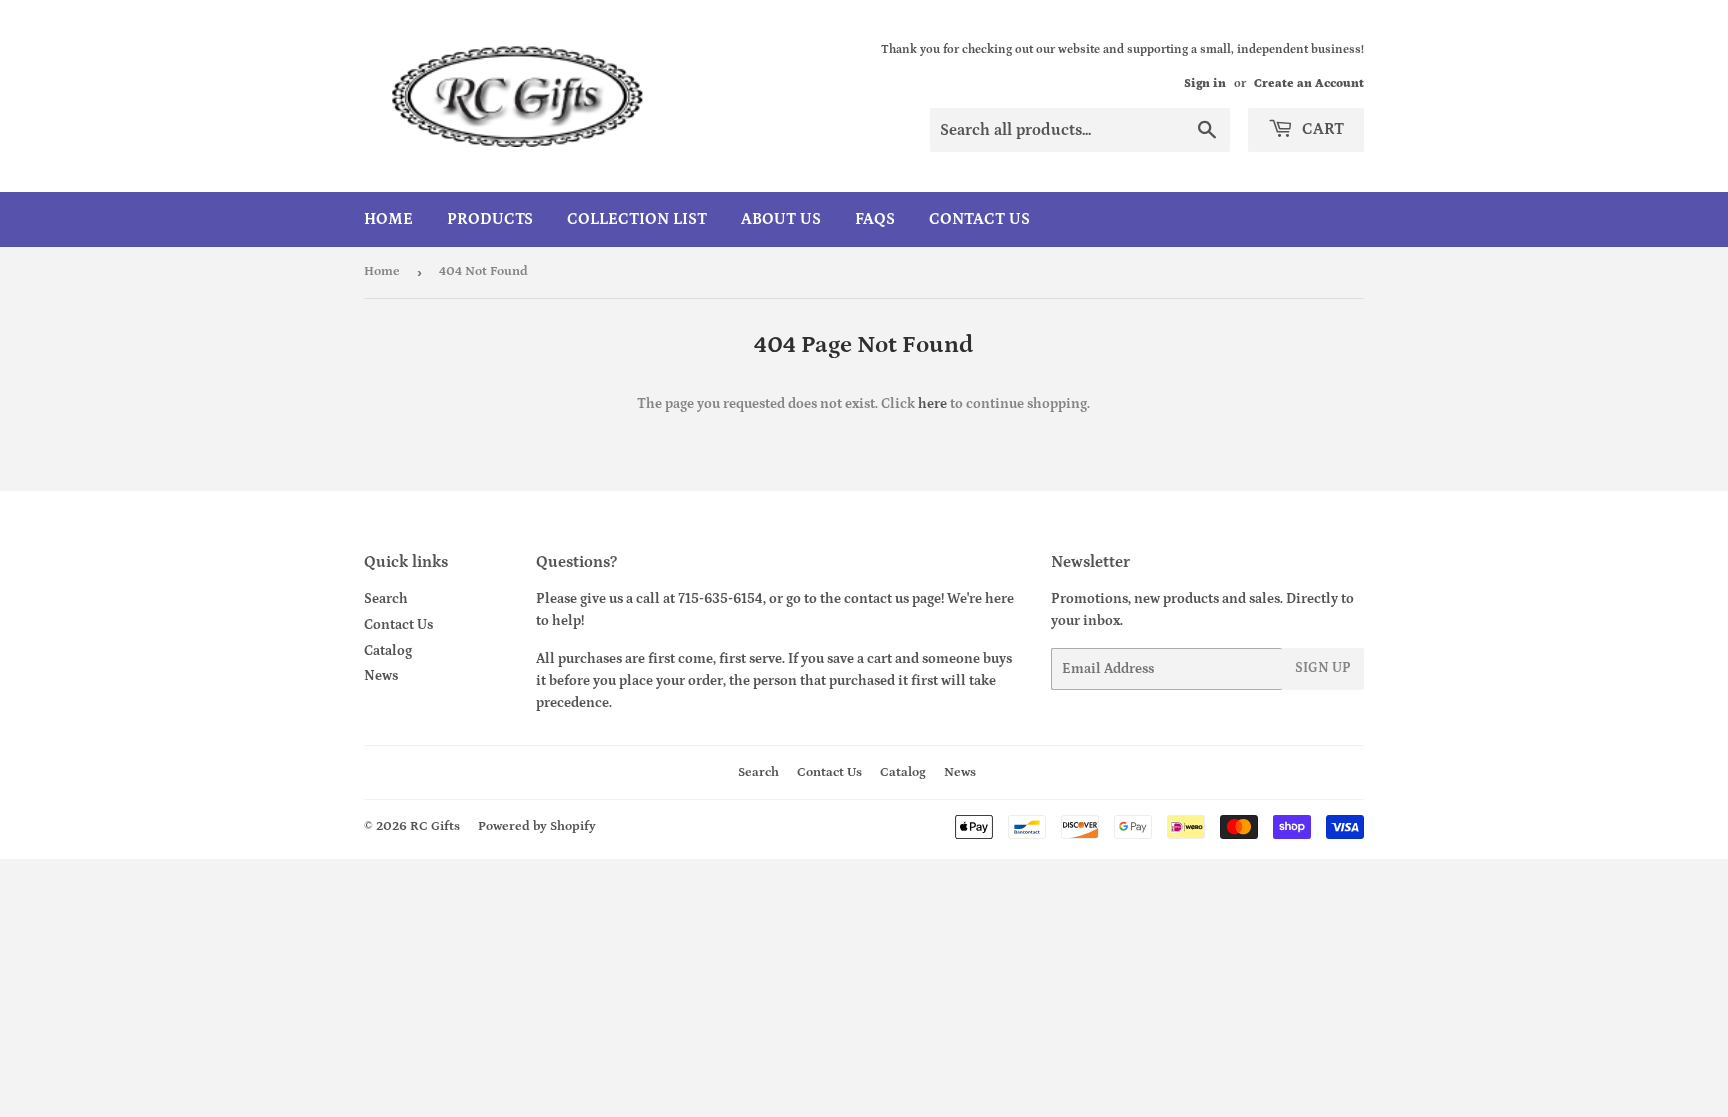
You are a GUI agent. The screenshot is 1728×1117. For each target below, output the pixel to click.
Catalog (388, 651)
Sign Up (1323, 668)
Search (386, 599)
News (381, 676)
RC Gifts (435, 826)
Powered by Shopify (537, 826)
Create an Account (1309, 83)
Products (490, 219)
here (932, 404)
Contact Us (979, 219)
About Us (781, 219)
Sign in (1205, 83)
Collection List (637, 219)
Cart (1321, 129)
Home (388, 219)
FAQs (875, 219)
